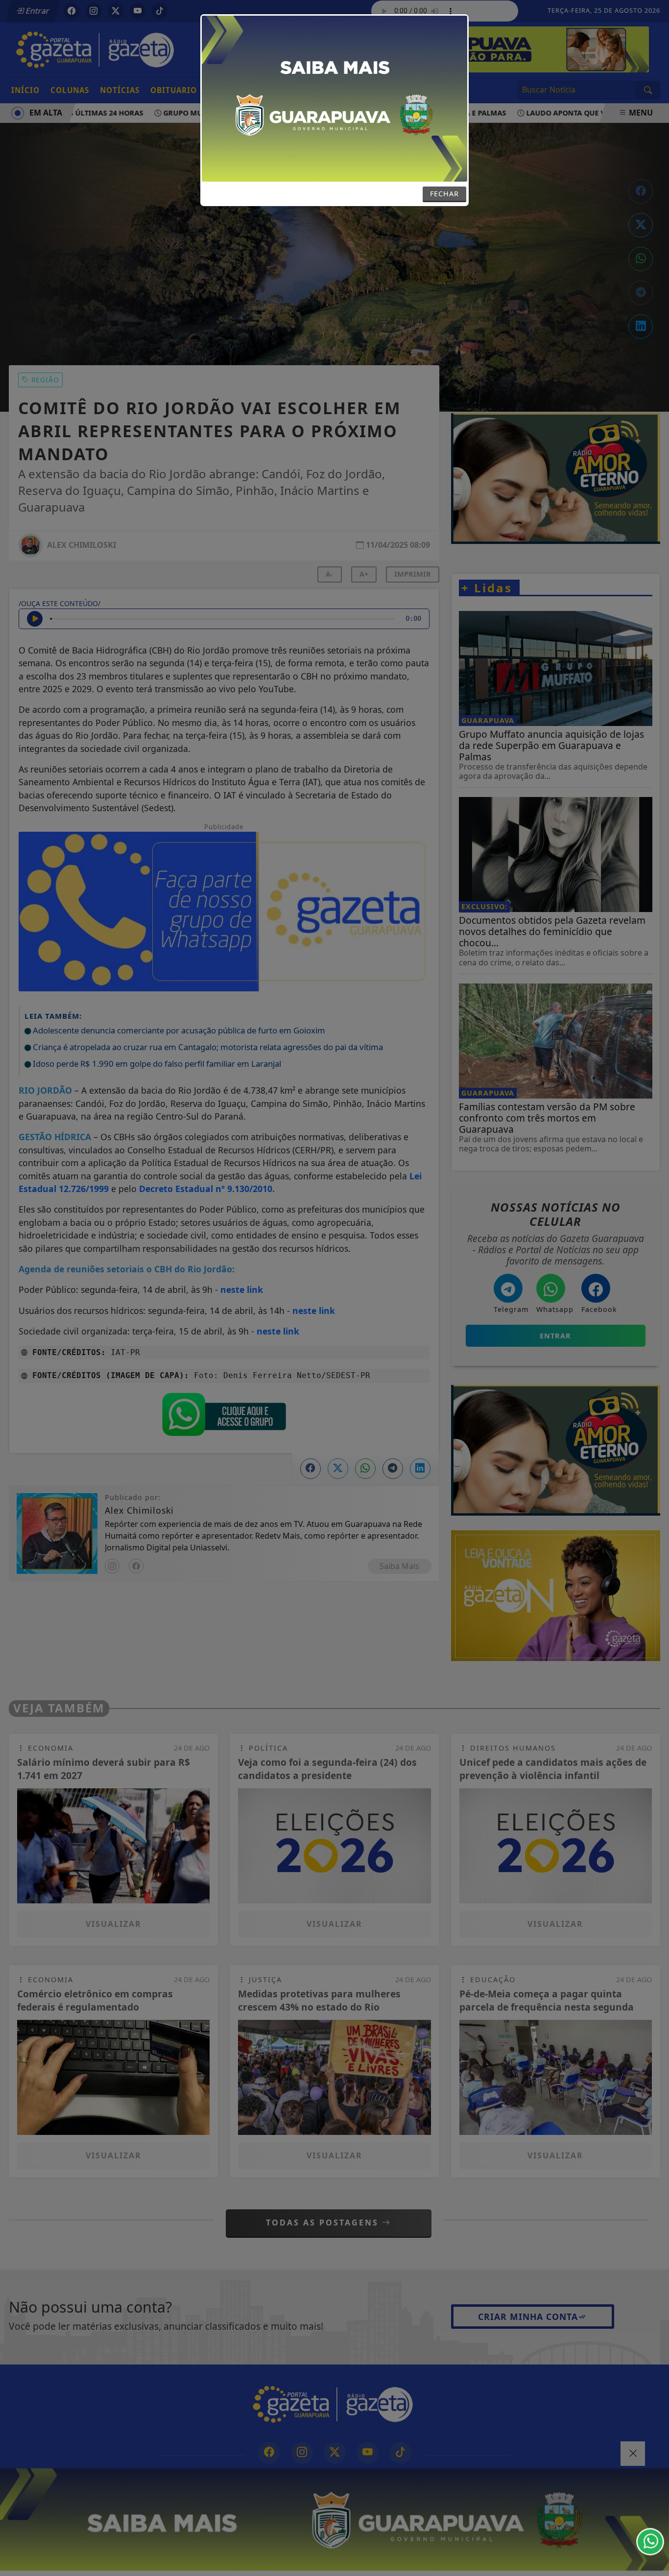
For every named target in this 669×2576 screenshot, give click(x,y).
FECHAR (444, 194)
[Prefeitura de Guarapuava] (334, 98)
